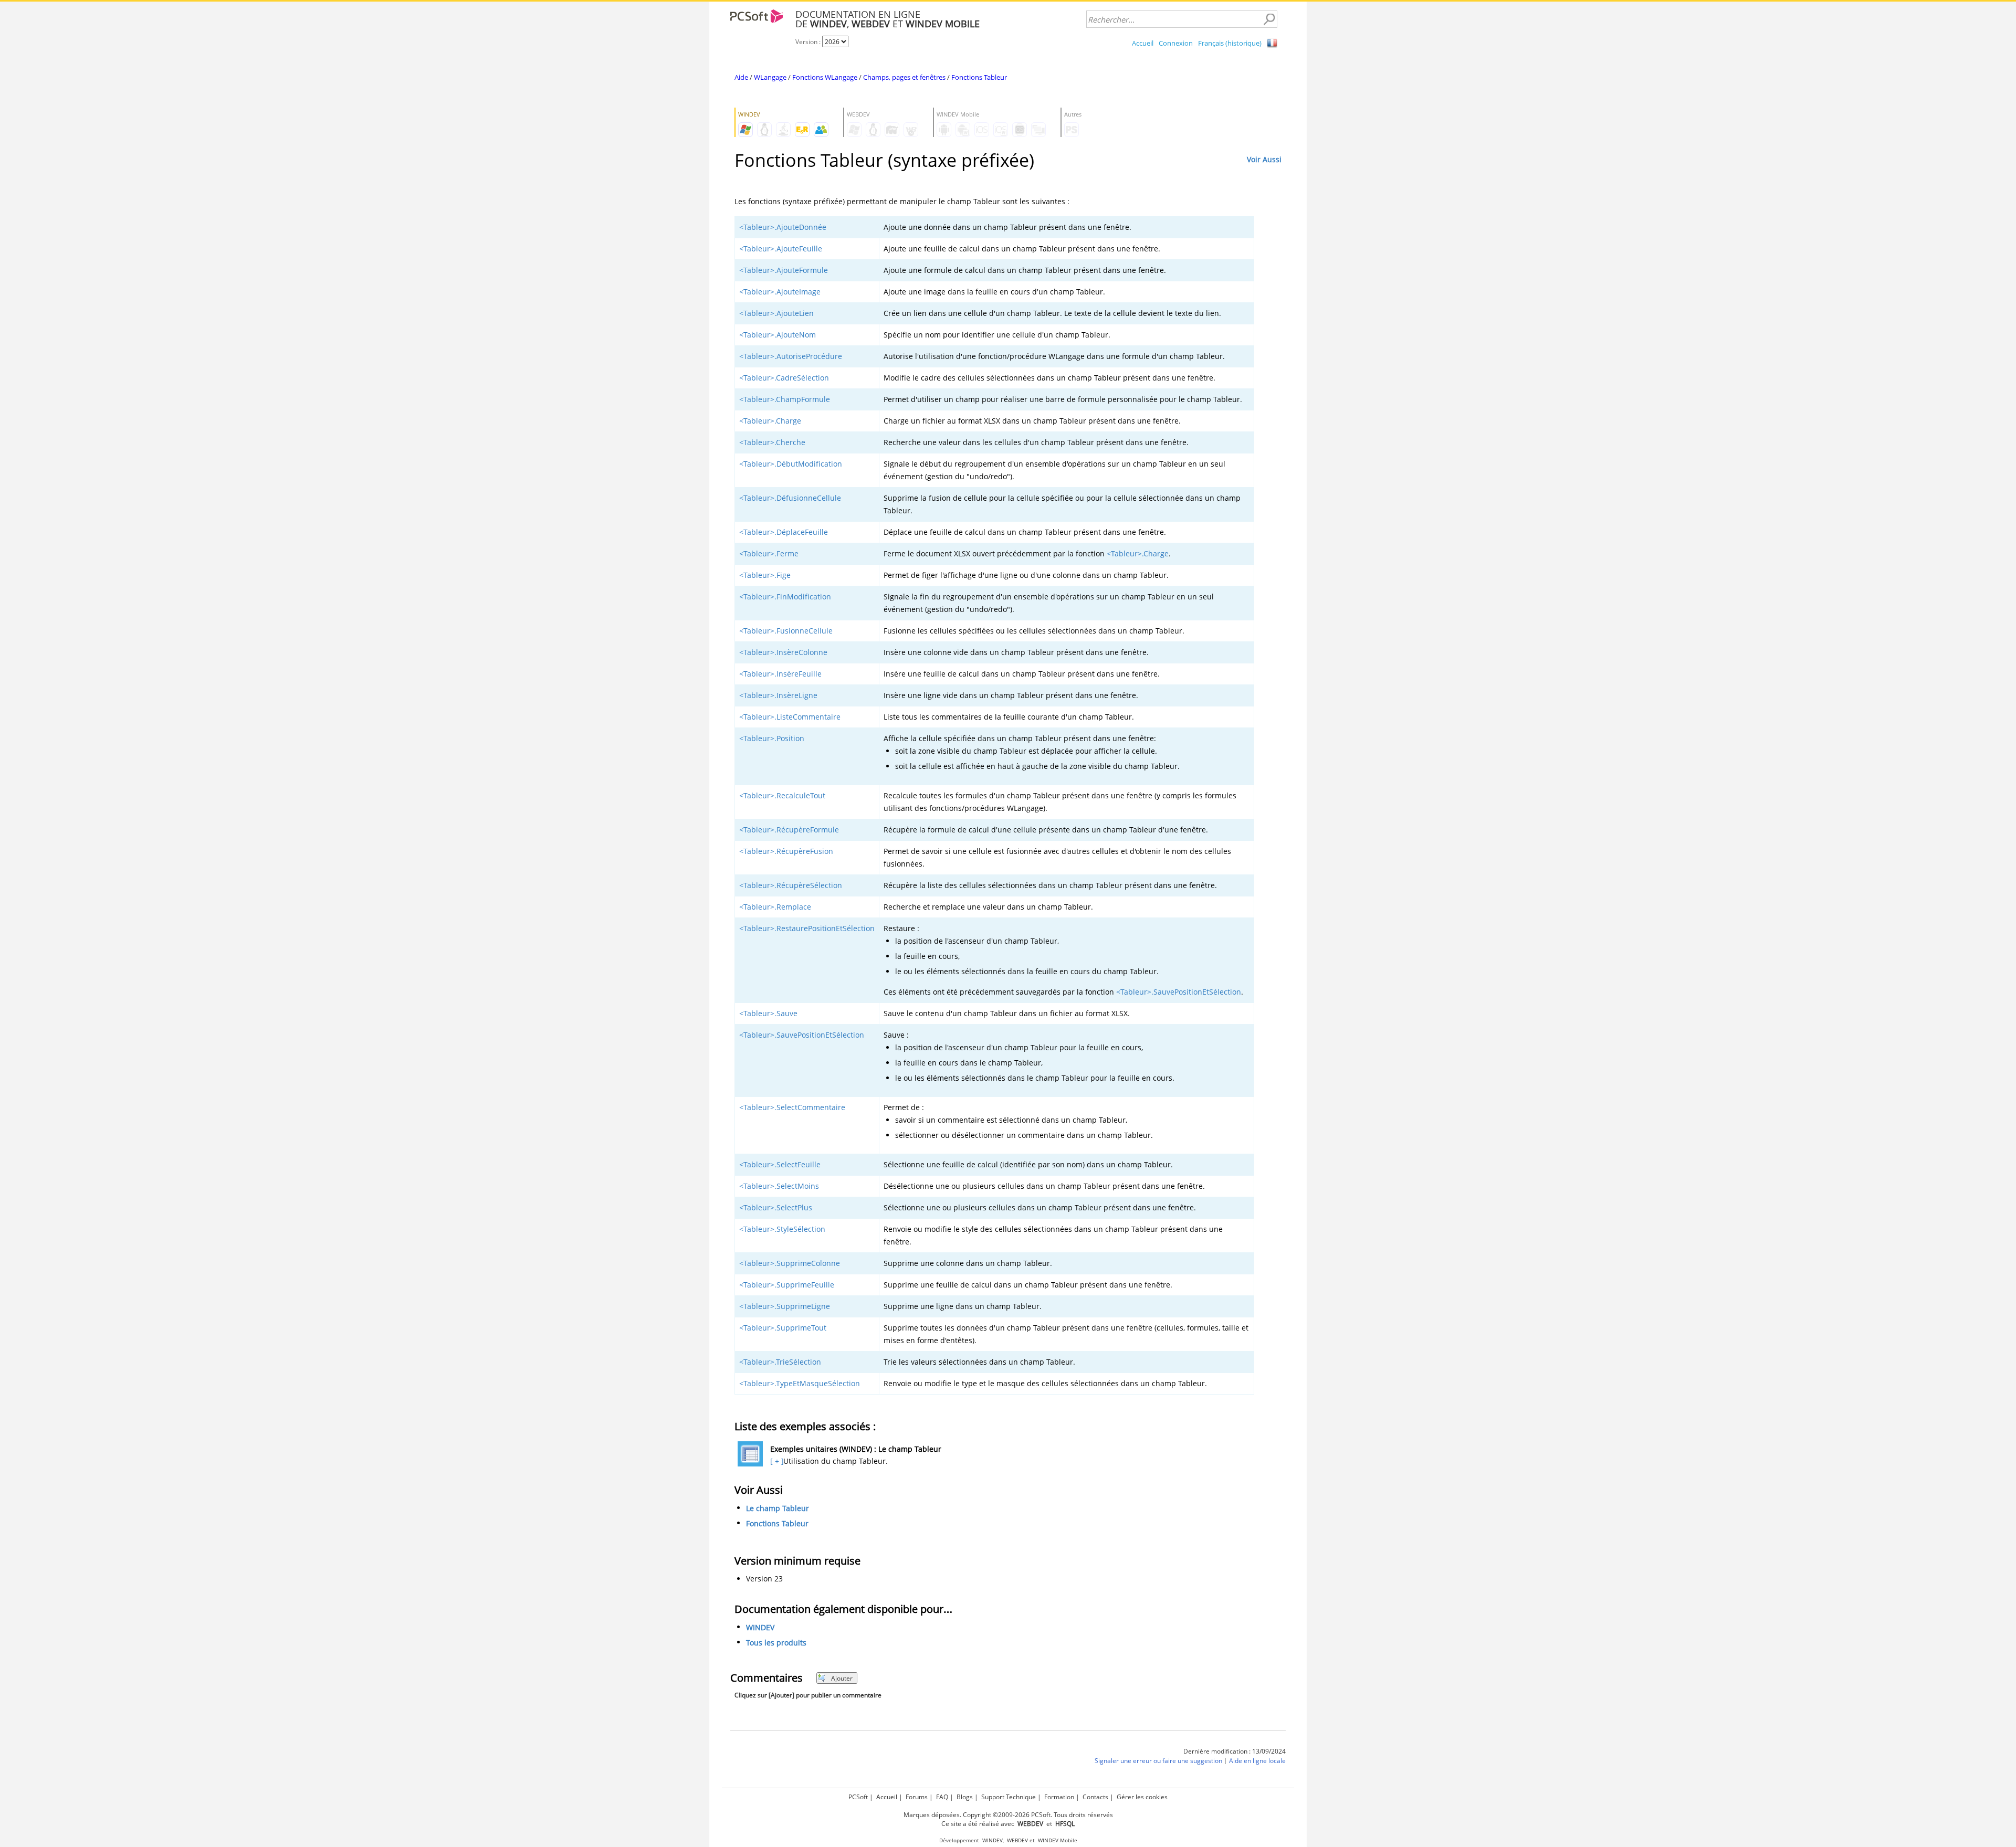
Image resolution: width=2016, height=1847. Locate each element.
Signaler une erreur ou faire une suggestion (1158, 1761)
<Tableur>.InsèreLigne (778, 695)
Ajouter (842, 1678)
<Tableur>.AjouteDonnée (783, 227)
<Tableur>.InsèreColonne (783, 652)
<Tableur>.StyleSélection (782, 1229)
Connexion (1176, 43)
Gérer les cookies (1142, 1797)
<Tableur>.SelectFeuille (780, 1164)
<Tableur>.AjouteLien (776, 313)
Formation (1059, 1797)
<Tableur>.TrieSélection (780, 1362)
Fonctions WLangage (825, 77)
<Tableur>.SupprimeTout (783, 1328)
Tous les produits (776, 1643)
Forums (917, 1797)
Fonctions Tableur (979, 77)
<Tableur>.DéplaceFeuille (784, 532)
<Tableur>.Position (772, 738)
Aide (741, 77)
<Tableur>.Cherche (772, 442)
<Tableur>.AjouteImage (780, 292)
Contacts (1095, 1797)
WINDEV (760, 1628)
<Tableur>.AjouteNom (778, 335)
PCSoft (858, 1797)
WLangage (770, 77)
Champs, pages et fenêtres (904, 77)
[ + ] (776, 1461)
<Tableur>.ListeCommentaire (790, 717)
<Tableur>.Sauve (768, 1013)
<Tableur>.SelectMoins (779, 1186)
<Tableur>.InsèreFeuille (780, 674)
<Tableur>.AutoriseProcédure (791, 356)
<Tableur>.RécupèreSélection (791, 885)
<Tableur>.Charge (770, 421)
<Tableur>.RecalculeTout (782, 795)
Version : (809, 42)
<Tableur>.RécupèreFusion (786, 851)
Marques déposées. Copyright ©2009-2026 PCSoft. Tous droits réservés (1008, 1815)
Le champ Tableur (778, 1508)
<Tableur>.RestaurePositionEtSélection (807, 928)
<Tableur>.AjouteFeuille (781, 249)
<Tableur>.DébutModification (791, 464)
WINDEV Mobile (1058, 1840)
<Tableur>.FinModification (785, 597)
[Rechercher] (1269, 19)
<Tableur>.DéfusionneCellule (790, 498)
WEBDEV (1017, 1840)
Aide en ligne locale (1257, 1761)
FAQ (942, 1797)
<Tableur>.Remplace (775, 907)
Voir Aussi (1264, 159)
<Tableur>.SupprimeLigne (785, 1306)
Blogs (965, 1797)
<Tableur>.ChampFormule (785, 399)
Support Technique (1009, 1797)
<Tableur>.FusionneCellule (786, 631)
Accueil (1143, 43)
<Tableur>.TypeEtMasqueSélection (800, 1383)
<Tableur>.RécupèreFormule (789, 830)
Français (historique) (1230, 43)
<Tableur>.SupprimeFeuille (787, 1285)
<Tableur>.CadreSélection (784, 378)
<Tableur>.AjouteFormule (784, 270)
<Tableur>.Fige (765, 575)
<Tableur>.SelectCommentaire (792, 1107)
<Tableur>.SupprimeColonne (790, 1263)
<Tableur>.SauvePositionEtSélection (1179, 992)
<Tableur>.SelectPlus (776, 1207)
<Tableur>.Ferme (769, 553)
